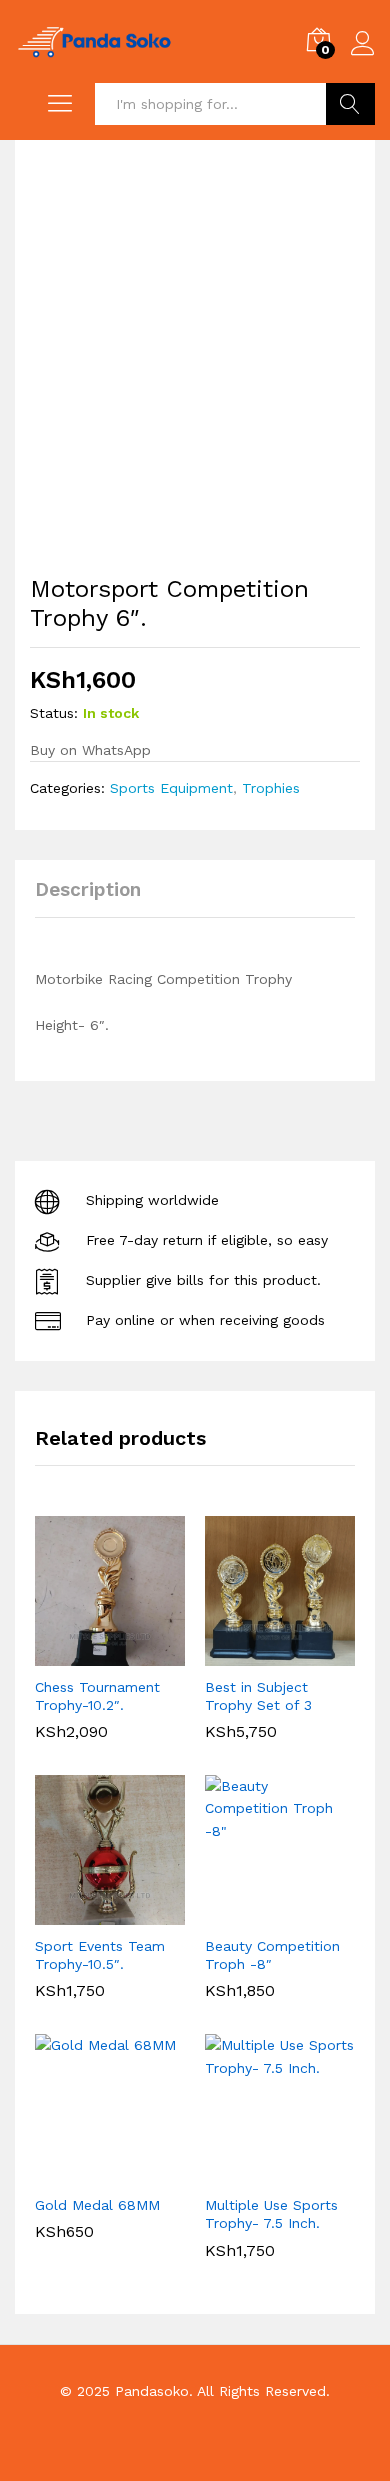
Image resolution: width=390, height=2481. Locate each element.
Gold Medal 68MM (97, 2205)
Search (350, 104)
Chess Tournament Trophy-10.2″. (97, 1696)
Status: (54, 713)
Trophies (271, 788)
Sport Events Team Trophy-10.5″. (100, 1955)
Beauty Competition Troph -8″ (272, 1955)
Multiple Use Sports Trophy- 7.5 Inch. (271, 2214)
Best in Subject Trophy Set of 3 (258, 1696)
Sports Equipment (171, 788)
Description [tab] (88, 889)
